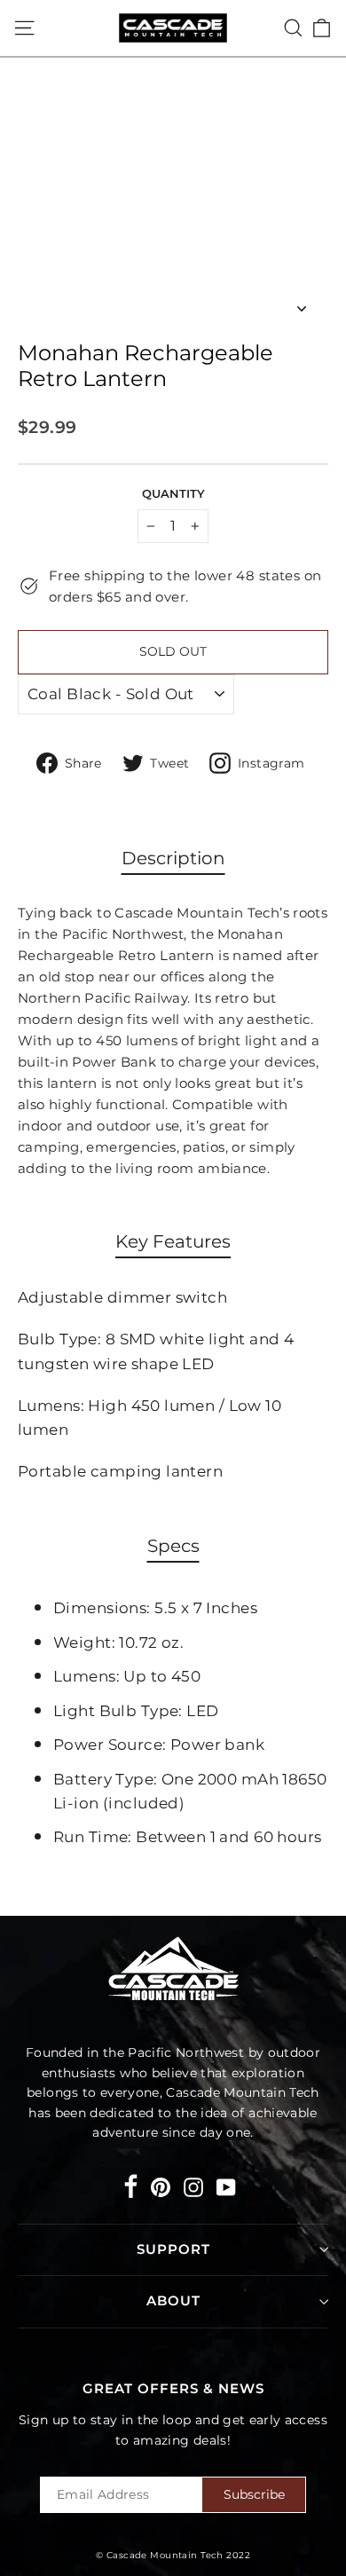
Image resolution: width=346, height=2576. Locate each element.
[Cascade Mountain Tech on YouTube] (226, 2186)
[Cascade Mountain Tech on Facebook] (131, 2190)
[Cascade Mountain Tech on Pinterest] (161, 2186)
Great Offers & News (173, 2389)
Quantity (173, 494)
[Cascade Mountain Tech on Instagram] (193, 2186)
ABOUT (173, 2301)
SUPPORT (173, 2249)
